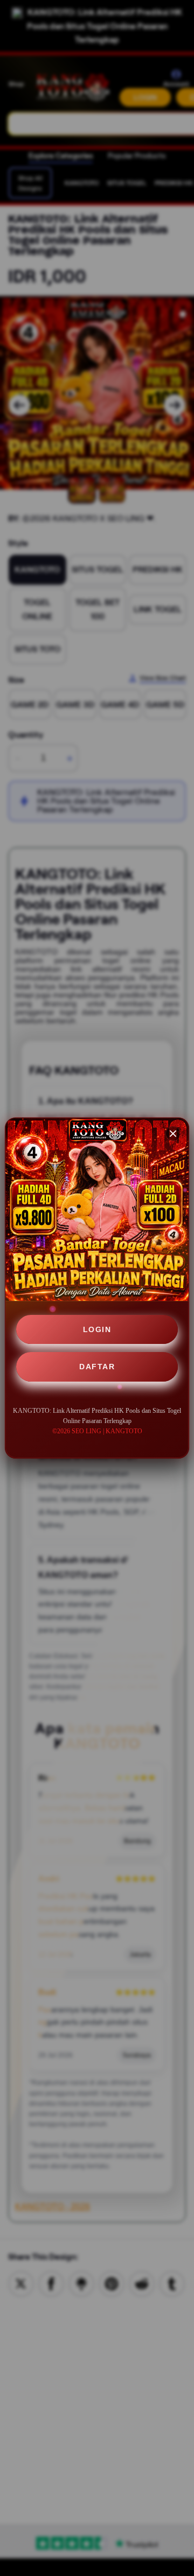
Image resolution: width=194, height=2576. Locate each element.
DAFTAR (97, 1367)
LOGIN (97, 1329)
